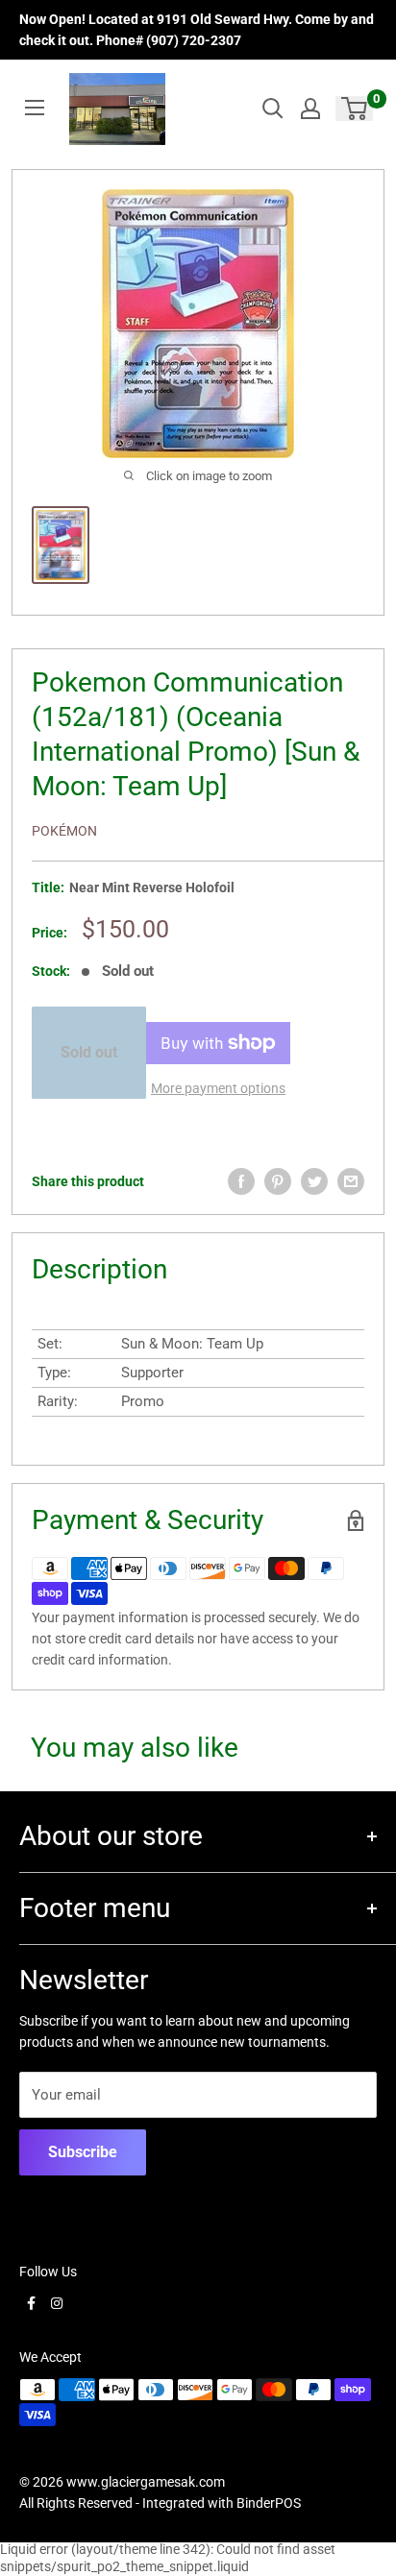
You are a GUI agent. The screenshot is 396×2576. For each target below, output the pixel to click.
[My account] (310, 109)
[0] (355, 109)
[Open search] (273, 109)
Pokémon (64, 831)
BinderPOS (269, 2503)
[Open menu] (35, 108)
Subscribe (83, 2152)
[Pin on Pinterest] (278, 1181)
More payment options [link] (218, 1088)
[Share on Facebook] (241, 1181)
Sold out (89, 1052)
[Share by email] (351, 1181)
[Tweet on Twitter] (314, 1181)
